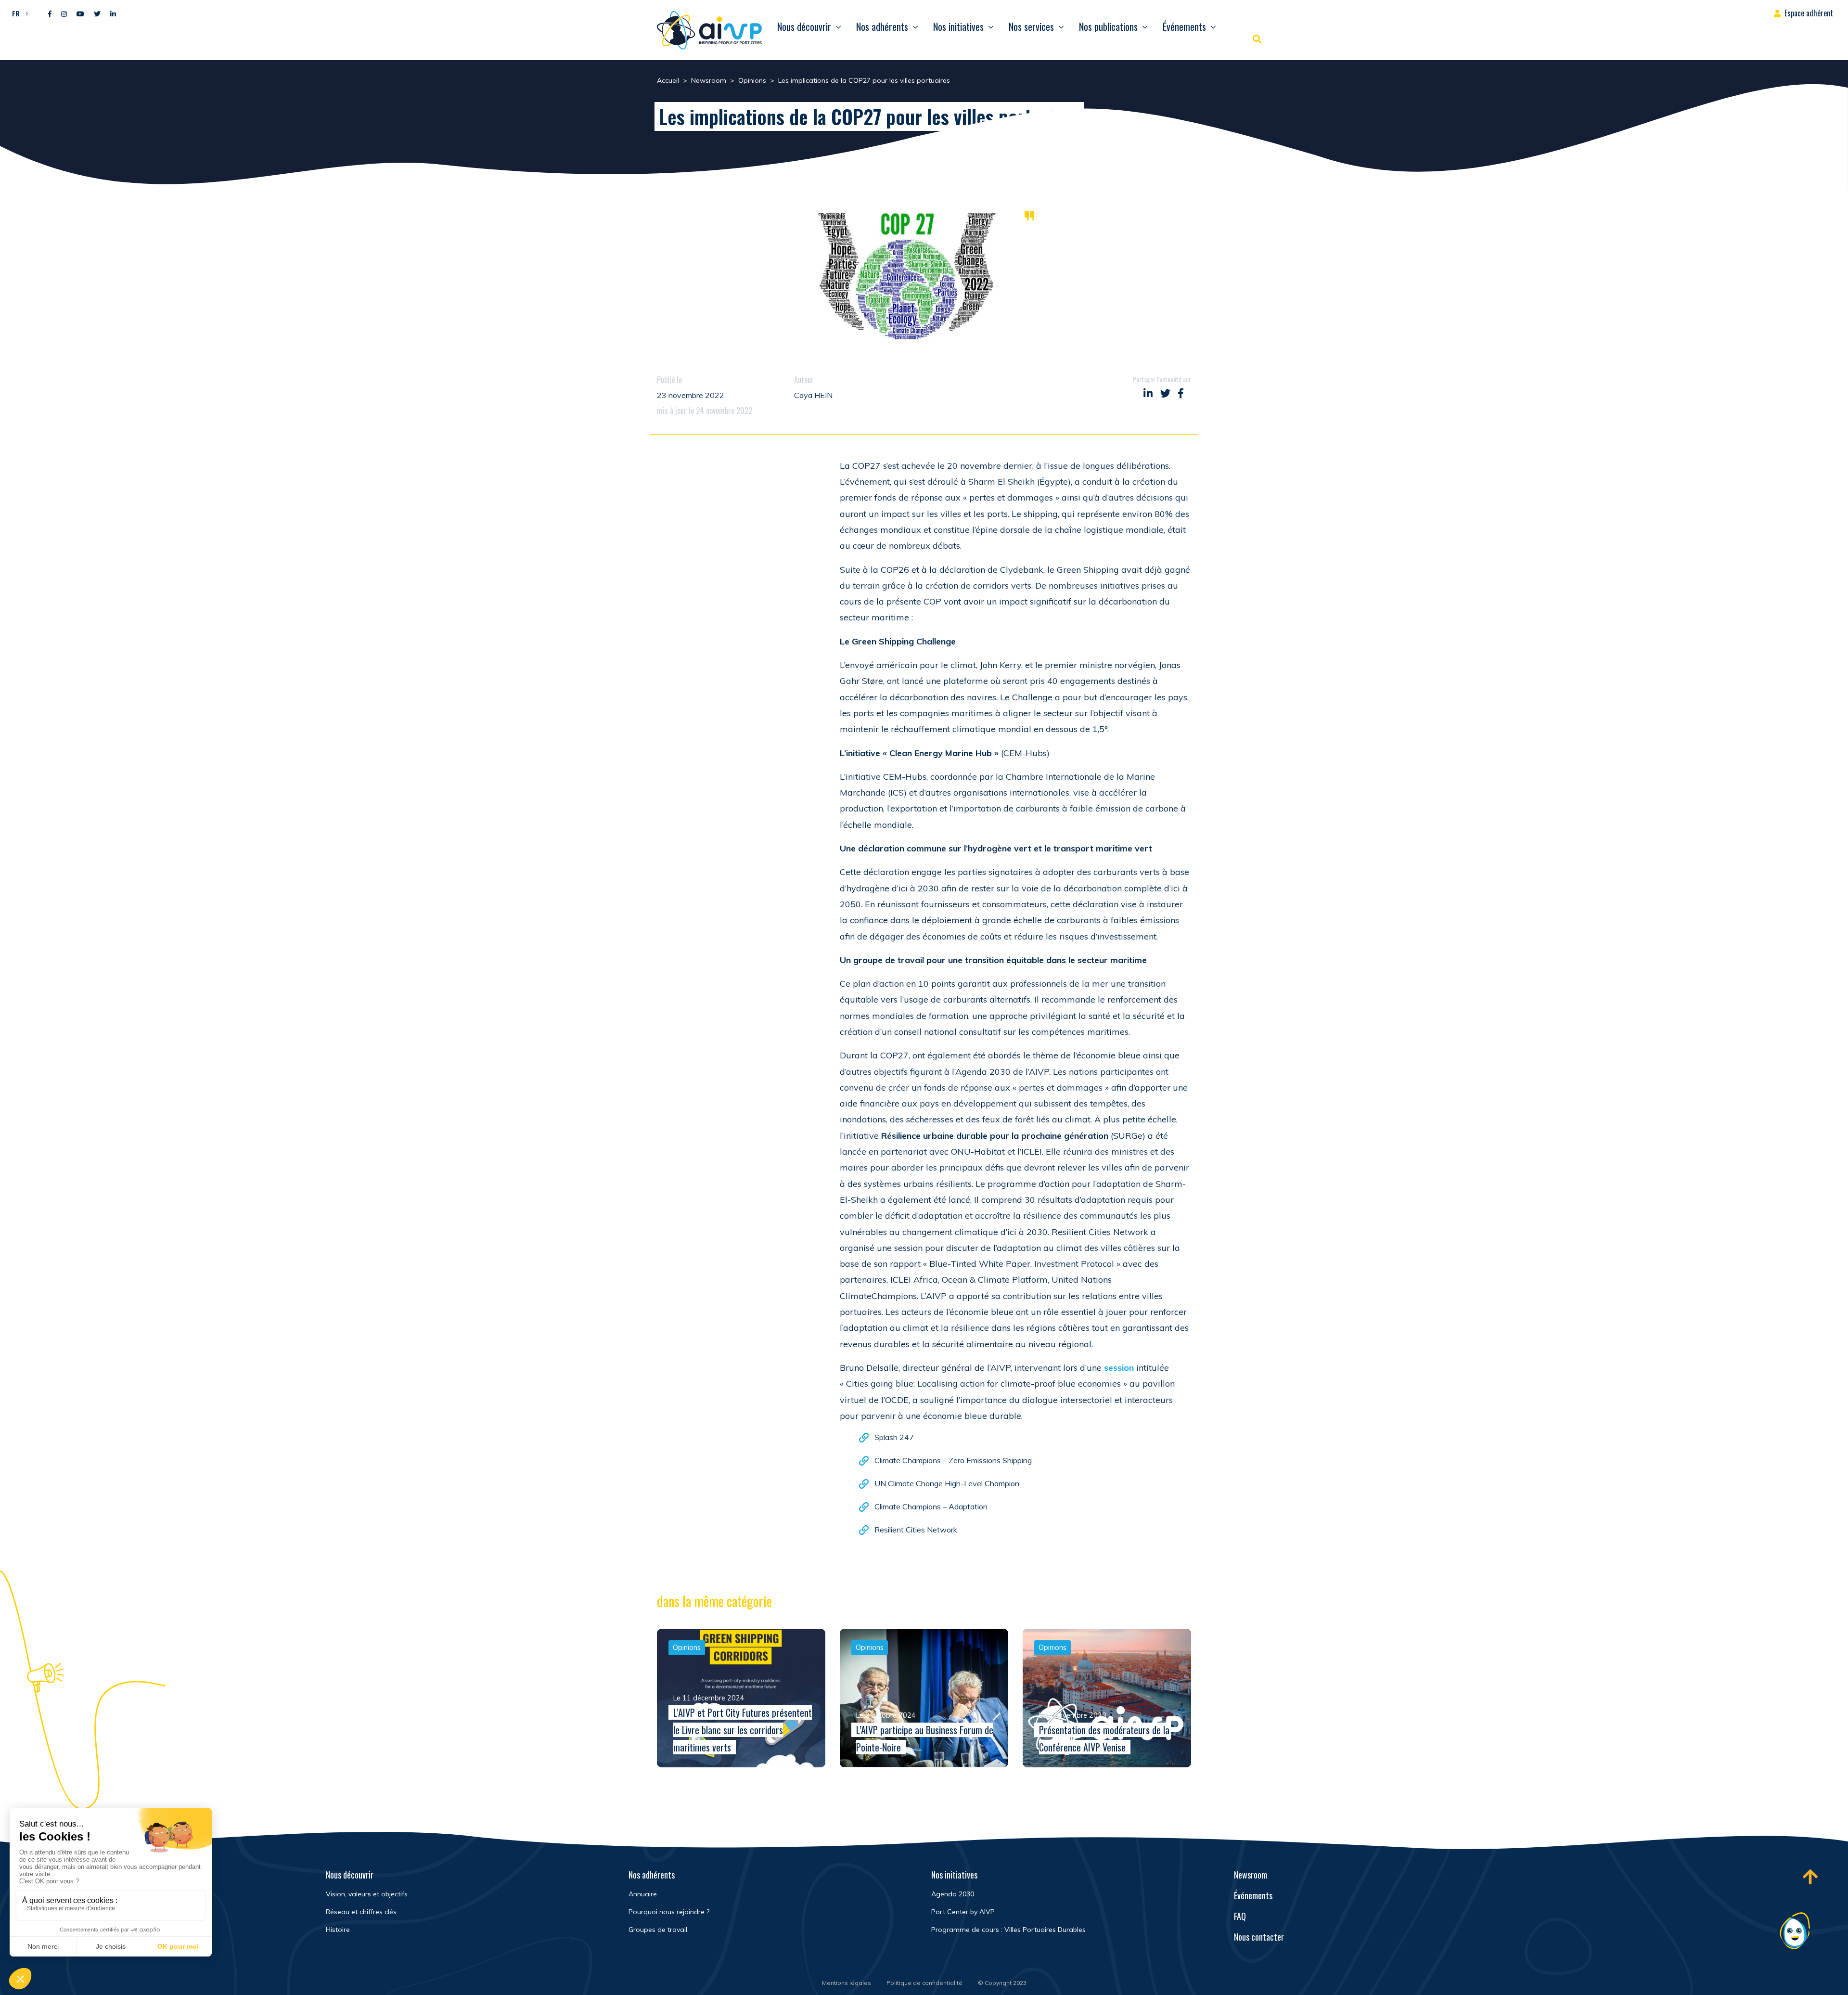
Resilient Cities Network (916, 1530)
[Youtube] (80, 14)
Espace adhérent (1809, 13)
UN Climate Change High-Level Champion (947, 1483)
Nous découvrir (804, 26)
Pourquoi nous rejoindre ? (669, 1912)
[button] (18, 13)
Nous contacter (1259, 1937)
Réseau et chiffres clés (361, 1912)
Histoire (338, 1930)
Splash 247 (894, 1437)
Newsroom (1251, 1875)
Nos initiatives (958, 26)
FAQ (1240, 1916)
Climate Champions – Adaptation (931, 1506)
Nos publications (1108, 26)
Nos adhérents (882, 26)
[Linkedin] (113, 14)
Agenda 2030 (953, 1894)
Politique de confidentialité (924, 1983)
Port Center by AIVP (963, 1912)
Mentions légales (847, 1983)
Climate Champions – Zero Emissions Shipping (953, 1460)
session (1118, 1368)
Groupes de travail (658, 1930)
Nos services (1031, 26)
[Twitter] (97, 14)
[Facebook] (50, 14)
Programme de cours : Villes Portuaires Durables (1008, 1930)
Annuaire (643, 1894)
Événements (1184, 26)
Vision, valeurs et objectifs (367, 1894)
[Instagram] (64, 14)
